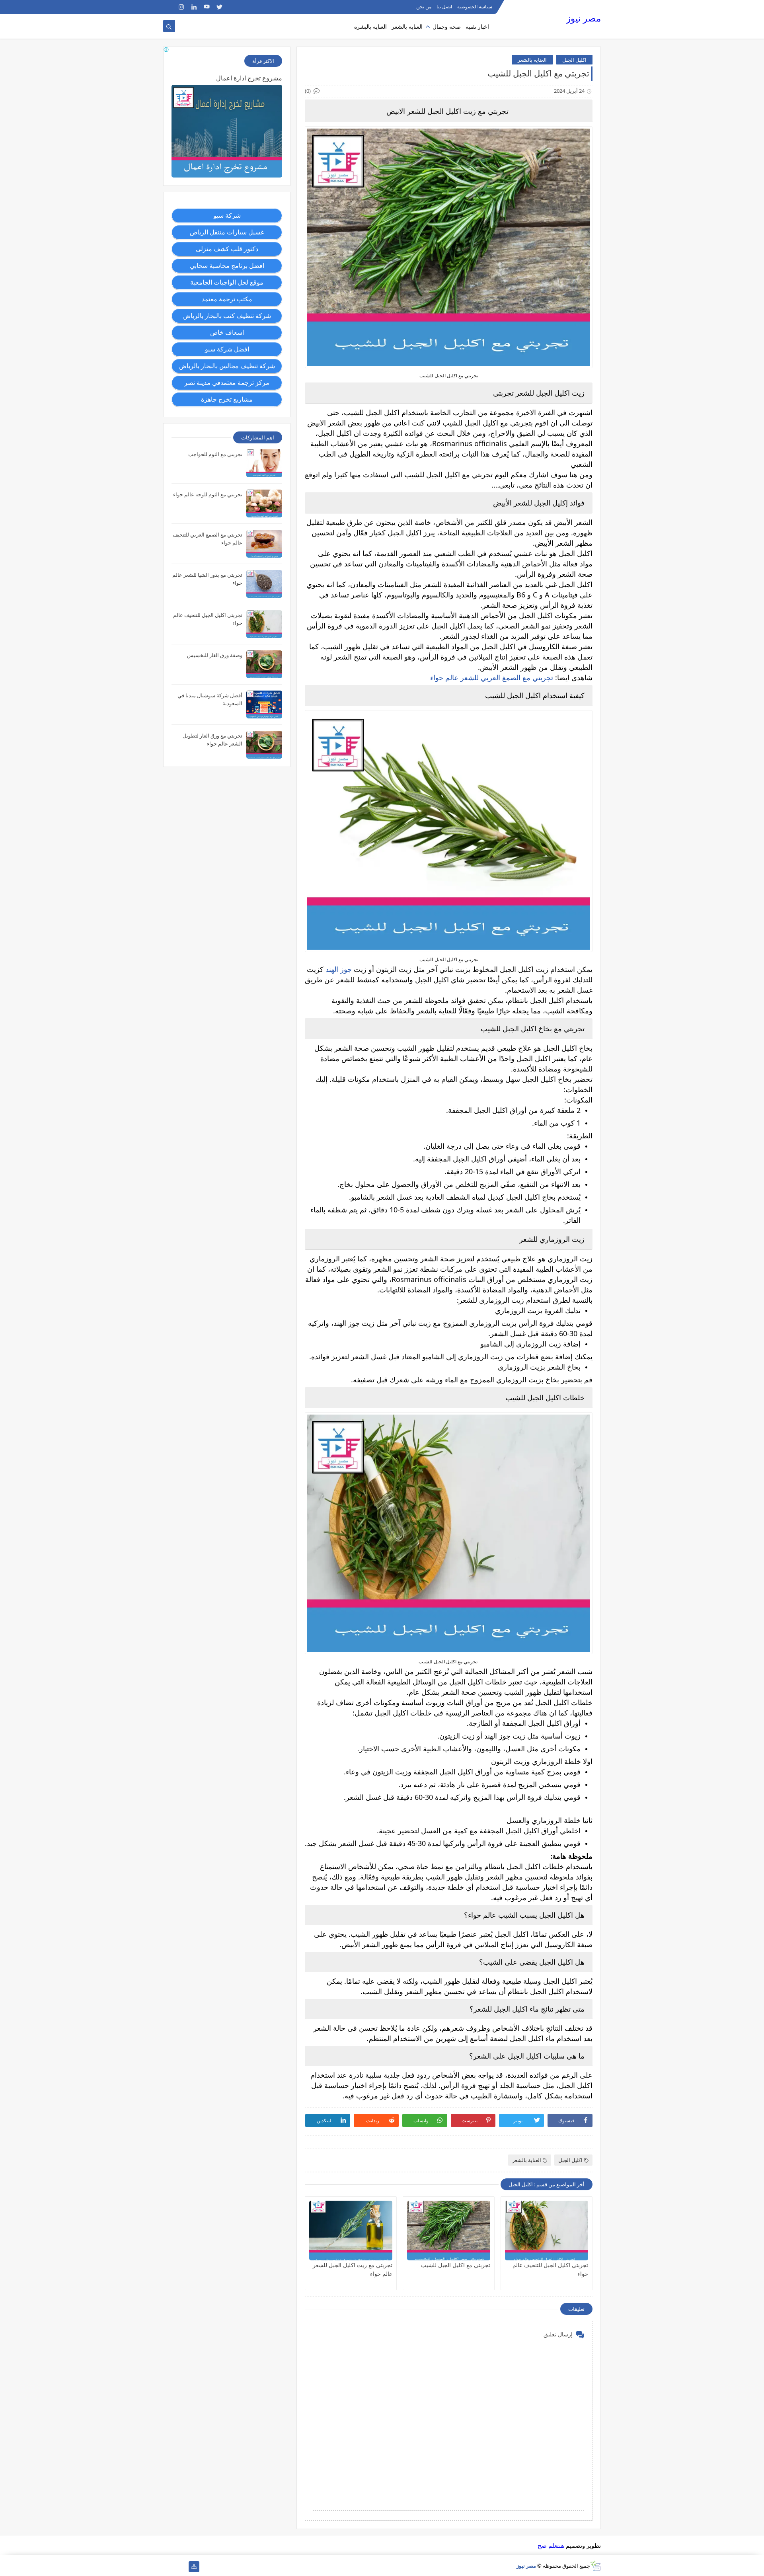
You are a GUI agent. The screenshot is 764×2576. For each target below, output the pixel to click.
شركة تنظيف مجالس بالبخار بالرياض (227, 366)
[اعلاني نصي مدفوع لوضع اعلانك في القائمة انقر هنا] (167, 51)
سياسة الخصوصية (475, 7)
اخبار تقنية (477, 26)
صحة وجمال (447, 26)
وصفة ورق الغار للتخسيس (215, 655)
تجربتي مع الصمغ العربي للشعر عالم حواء (493, 677)
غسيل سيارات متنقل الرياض (227, 232)
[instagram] (181, 7)
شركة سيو (227, 215)
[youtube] (207, 7)
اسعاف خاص (227, 332)
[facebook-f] (232, 7)
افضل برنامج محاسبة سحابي (227, 265)
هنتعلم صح (551, 2545)
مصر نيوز (584, 18)
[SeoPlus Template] (595, 2566)
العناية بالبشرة (370, 26)
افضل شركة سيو (227, 349)
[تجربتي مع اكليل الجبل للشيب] (449, 2231)
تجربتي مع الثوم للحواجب (215, 454)
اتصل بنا (444, 7)
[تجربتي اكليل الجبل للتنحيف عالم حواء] (547, 2231)
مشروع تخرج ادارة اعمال (249, 78)
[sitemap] (194, 2567)
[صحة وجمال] (169, 2567)
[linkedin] (194, 7)
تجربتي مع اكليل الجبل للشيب (456, 2265)
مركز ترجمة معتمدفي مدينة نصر (227, 382)
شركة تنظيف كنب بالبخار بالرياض (227, 316)
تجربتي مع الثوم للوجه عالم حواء (208, 494)
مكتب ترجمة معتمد (227, 299)
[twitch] (169, 7)
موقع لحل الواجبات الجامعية (227, 282)
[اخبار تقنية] (181, 2567)
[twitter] (219, 7)
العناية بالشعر (407, 26)
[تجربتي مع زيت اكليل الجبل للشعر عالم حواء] (351, 2231)
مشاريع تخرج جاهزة (227, 399)
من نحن (424, 7)
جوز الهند (339, 969)
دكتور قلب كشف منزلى (227, 249)
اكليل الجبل (574, 60)
